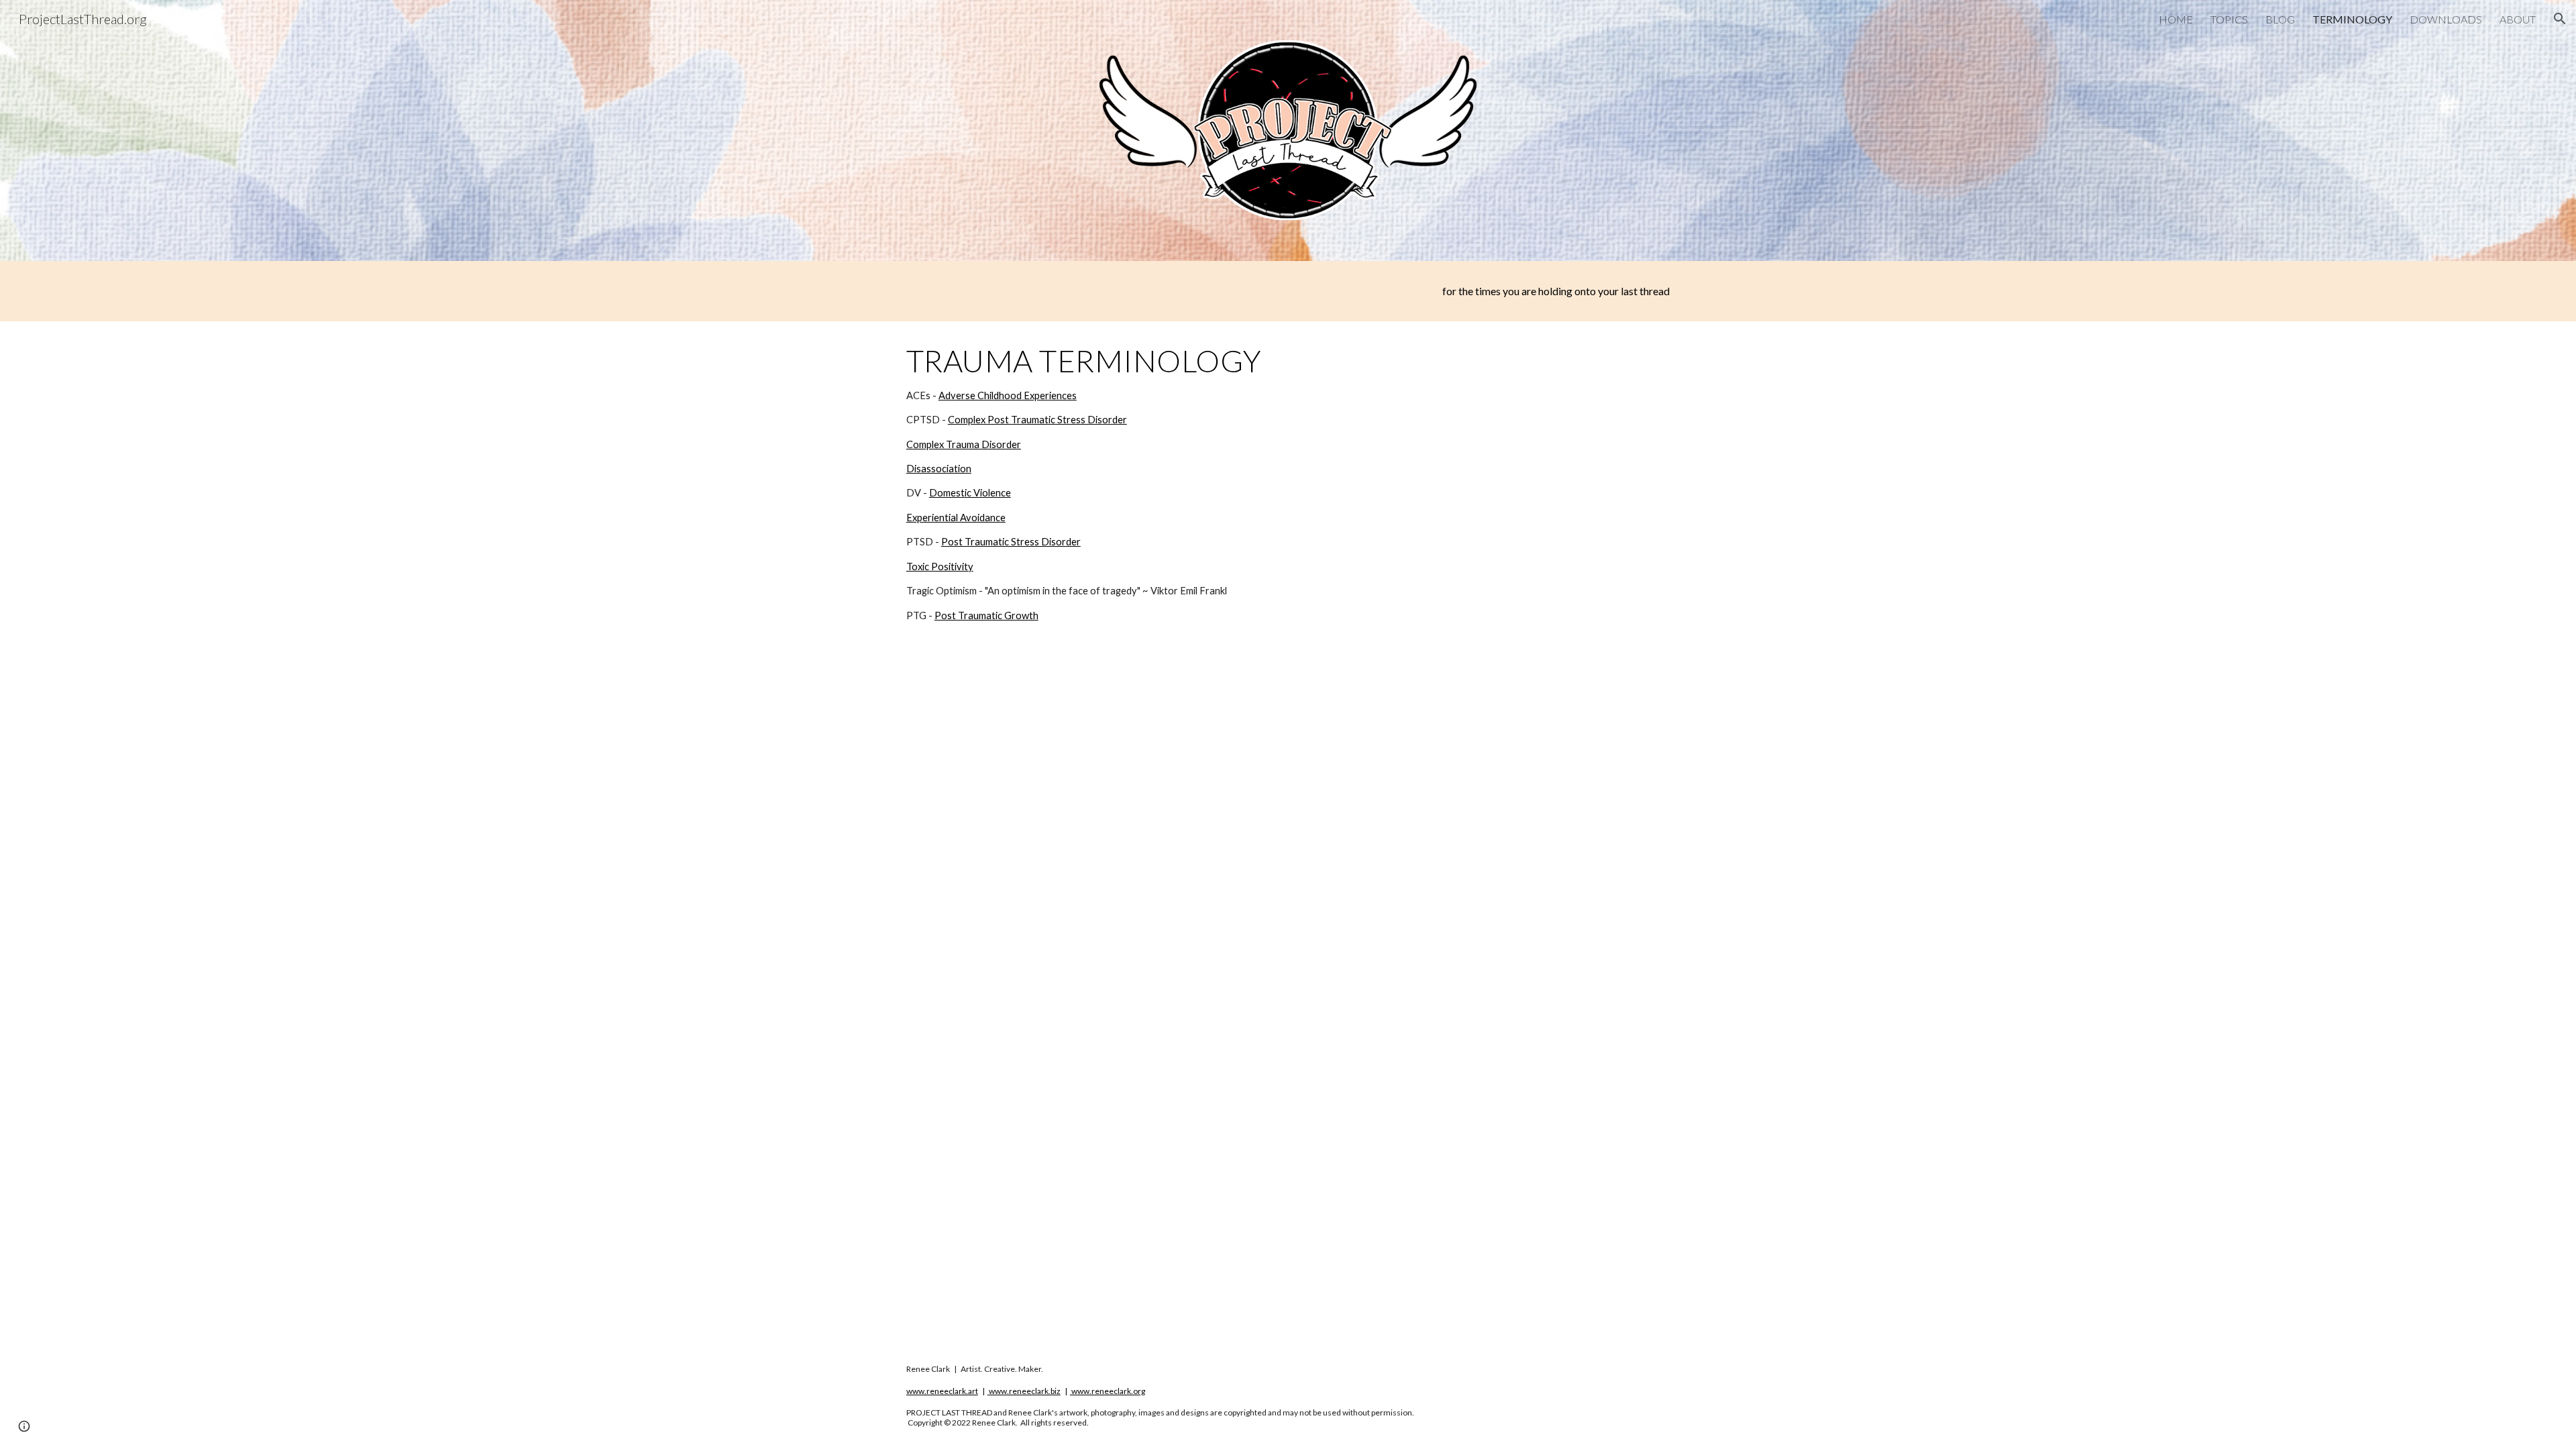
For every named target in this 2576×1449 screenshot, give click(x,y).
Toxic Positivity (940, 567)
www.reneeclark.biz (1025, 1391)
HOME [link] (2176, 19)
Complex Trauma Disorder (964, 444)
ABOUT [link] (2518, 19)
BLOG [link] (2280, 19)
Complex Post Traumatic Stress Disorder (1037, 420)
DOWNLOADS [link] (2446, 19)
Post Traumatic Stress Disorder (1011, 542)
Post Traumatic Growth (986, 615)
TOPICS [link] (2229, 19)
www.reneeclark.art (942, 1391)
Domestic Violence (970, 493)
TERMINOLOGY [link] (2352, 19)
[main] (1288, 291)
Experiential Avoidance (956, 518)
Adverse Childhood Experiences (1008, 395)
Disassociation (939, 469)
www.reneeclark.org (1108, 1391)
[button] (2560, 19)
